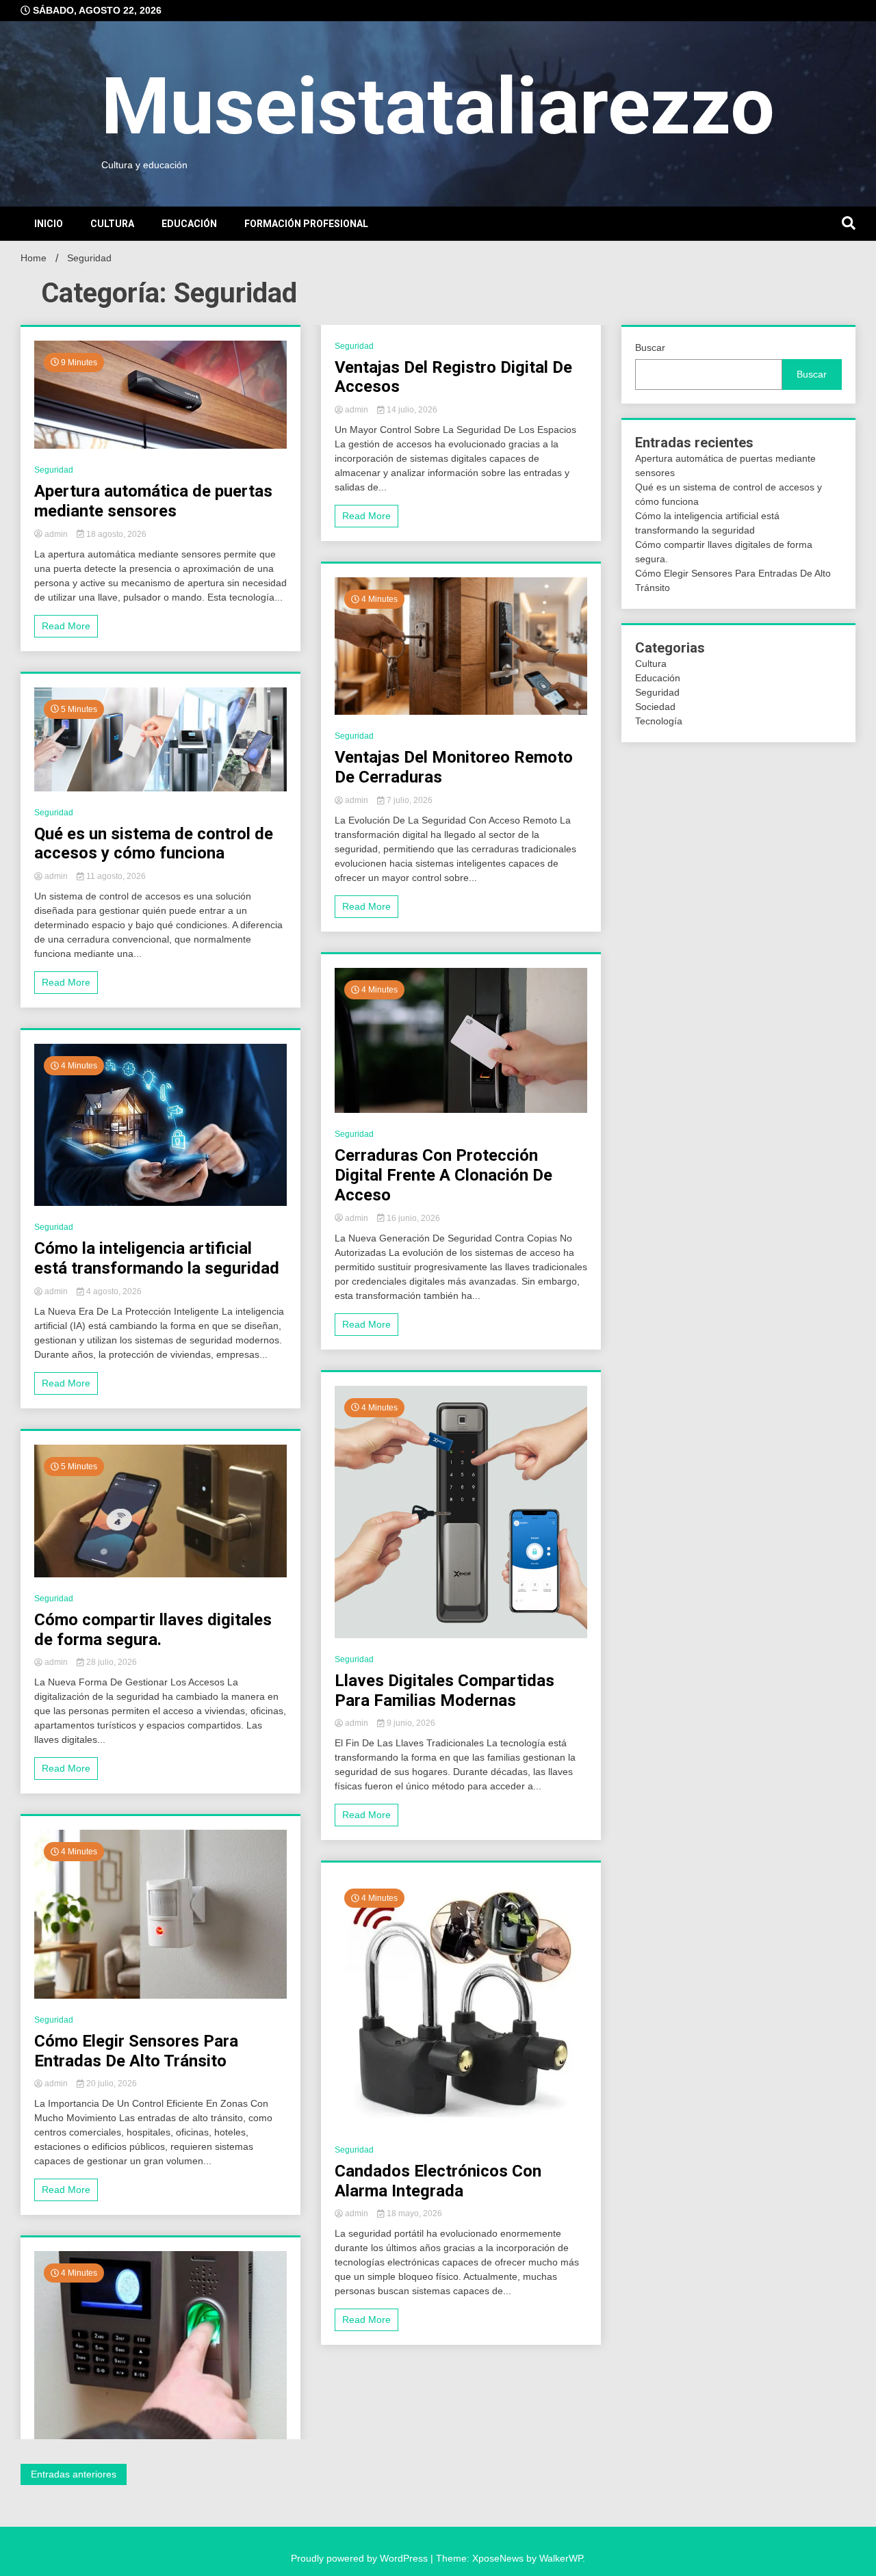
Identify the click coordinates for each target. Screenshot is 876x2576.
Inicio (49, 224)
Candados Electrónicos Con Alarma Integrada (438, 2181)
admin (56, 534)
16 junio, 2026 (412, 1218)
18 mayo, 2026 (413, 2213)
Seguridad (54, 470)
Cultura (112, 224)
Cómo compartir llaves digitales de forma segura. (153, 1630)
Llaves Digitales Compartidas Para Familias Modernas (445, 1691)
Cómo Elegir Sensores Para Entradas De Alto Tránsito (136, 2051)
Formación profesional (306, 224)
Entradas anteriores (74, 2474)
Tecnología (659, 721)
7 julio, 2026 (409, 800)
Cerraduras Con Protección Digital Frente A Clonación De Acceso (443, 1175)
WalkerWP (561, 2558)
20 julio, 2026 (111, 2084)
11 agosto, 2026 (115, 876)
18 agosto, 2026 (115, 534)
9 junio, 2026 (410, 1723)
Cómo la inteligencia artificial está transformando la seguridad (157, 1258)
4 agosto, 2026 (113, 1291)
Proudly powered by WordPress (361, 2558)
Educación (189, 224)
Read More (66, 626)
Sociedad (655, 707)
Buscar (650, 347)
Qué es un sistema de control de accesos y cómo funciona (154, 844)
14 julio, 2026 (411, 410)
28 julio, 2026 (111, 1662)
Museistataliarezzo (438, 106)
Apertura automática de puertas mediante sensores (153, 501)
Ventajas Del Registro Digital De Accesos (453, 377)
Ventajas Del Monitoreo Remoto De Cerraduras (454, 767)
